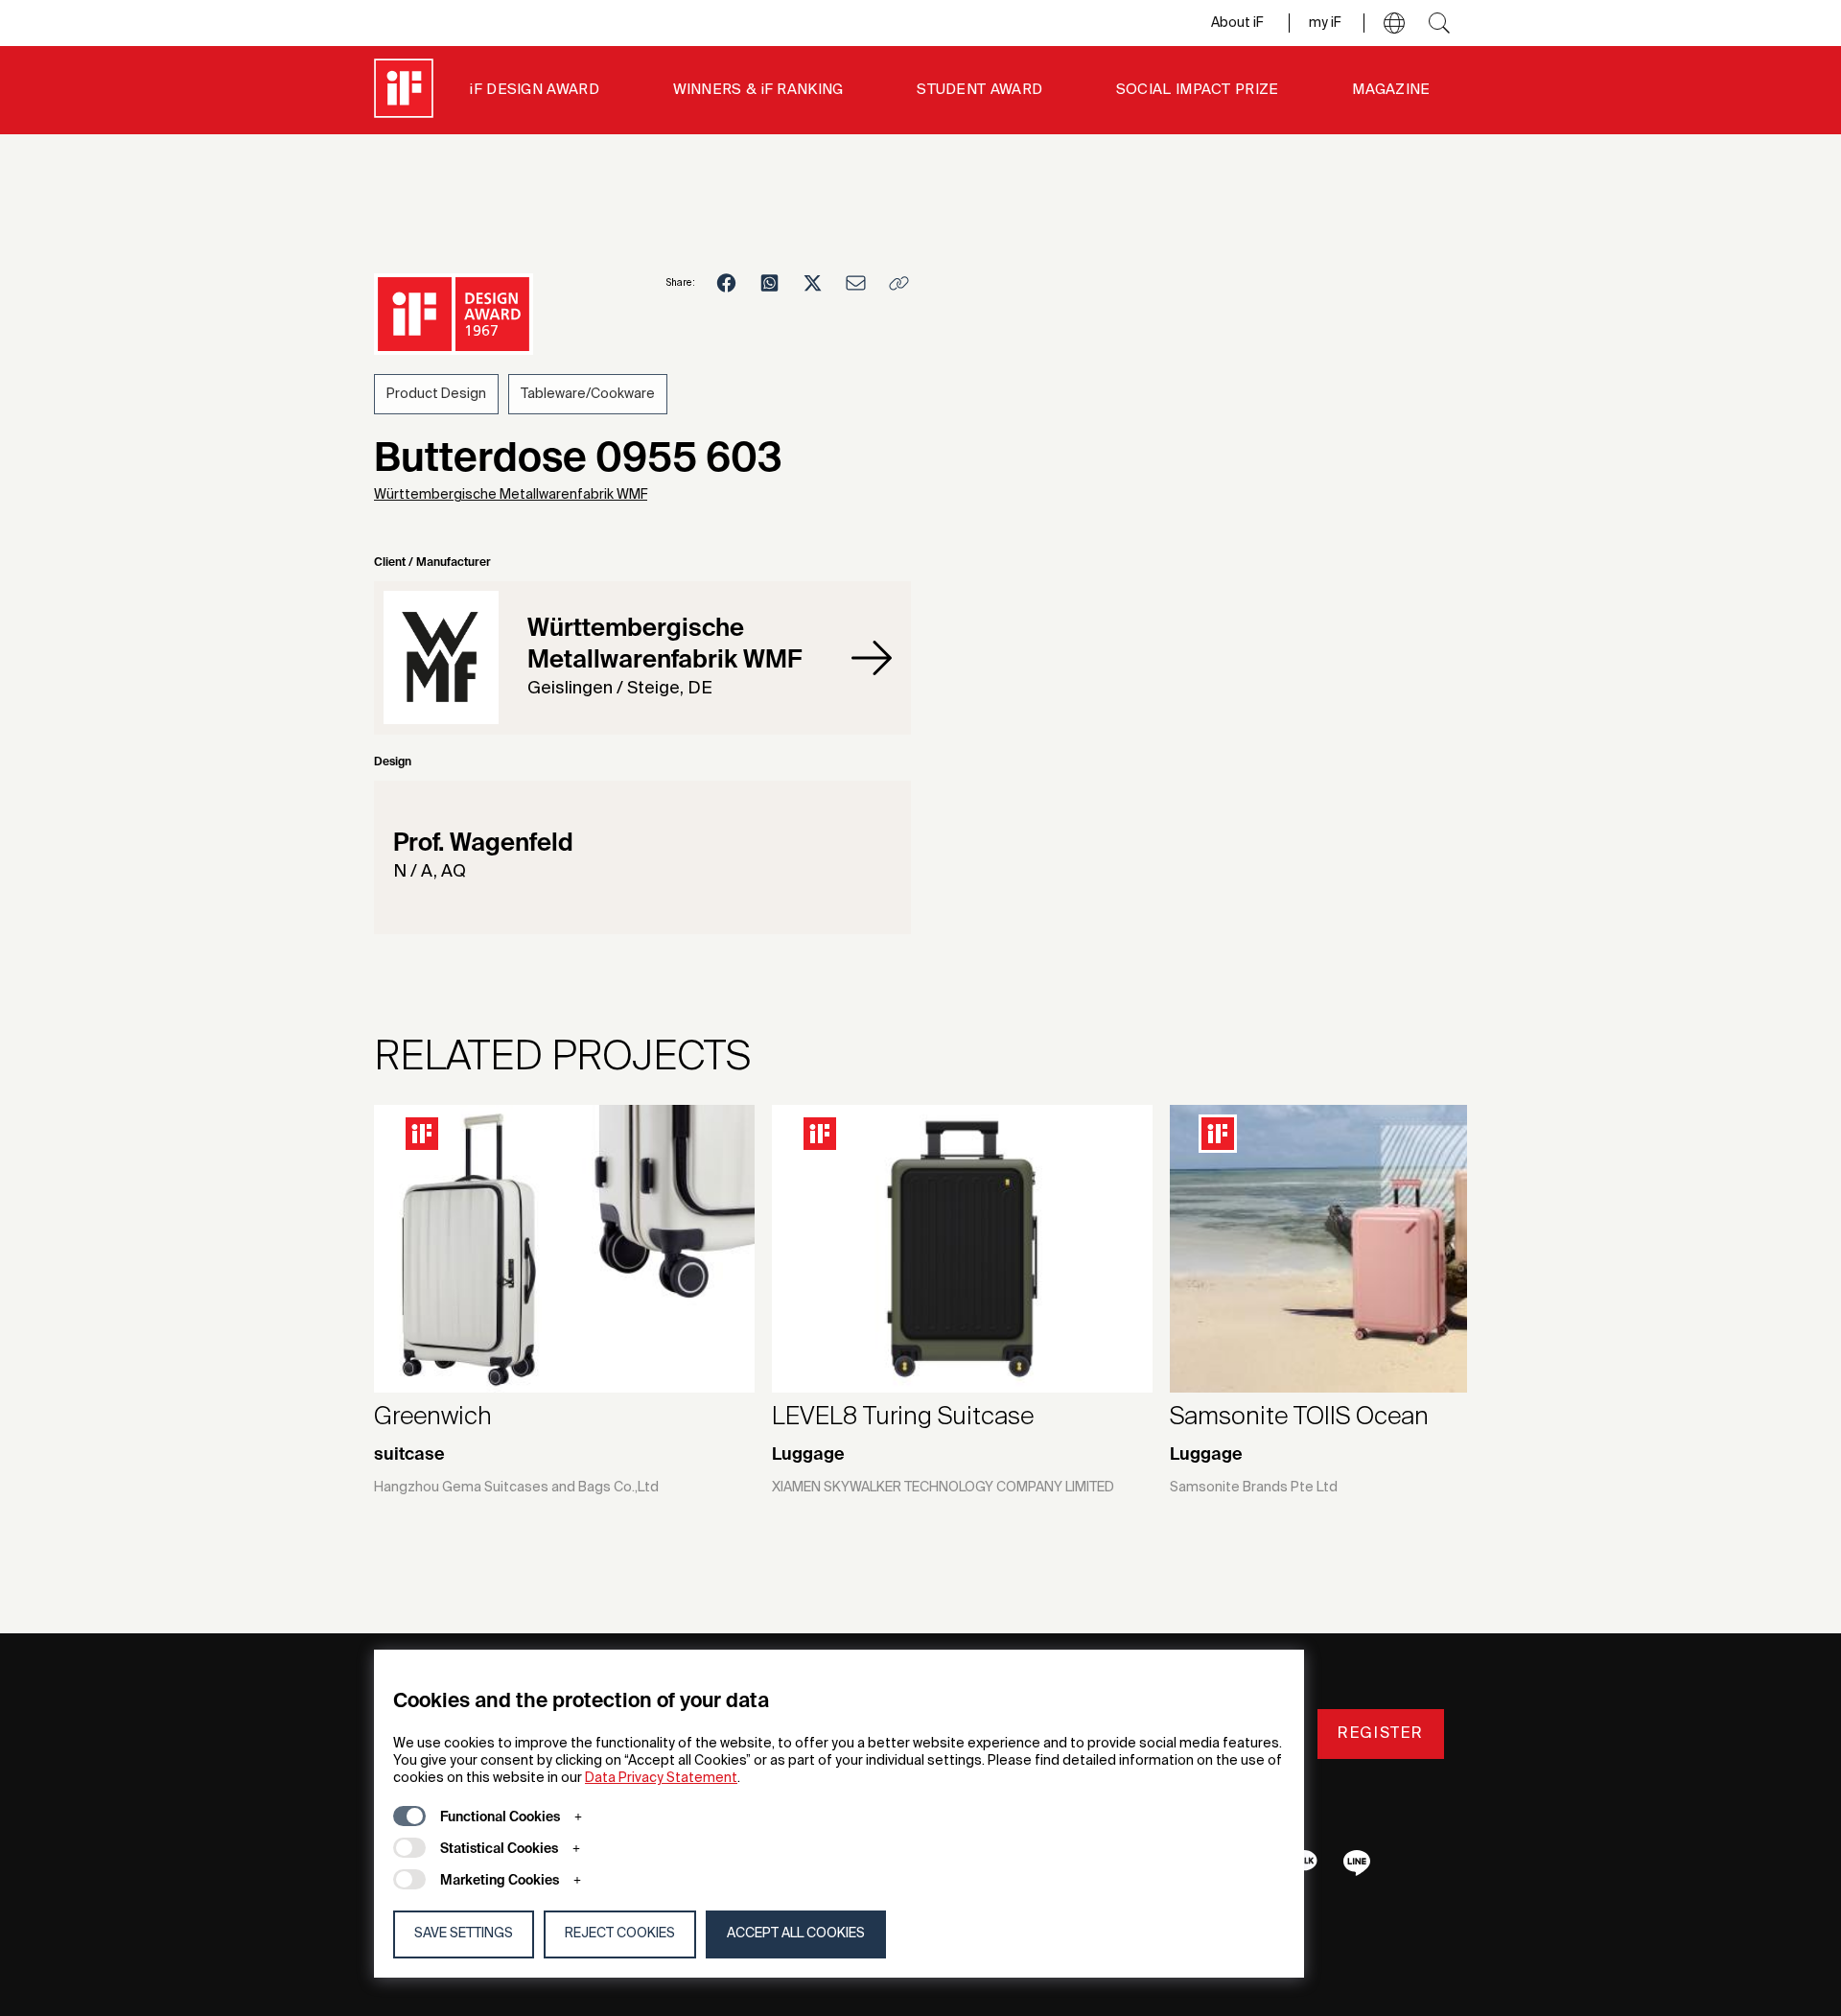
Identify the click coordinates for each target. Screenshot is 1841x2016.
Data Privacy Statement (661, 1778)
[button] (1394, 23)
